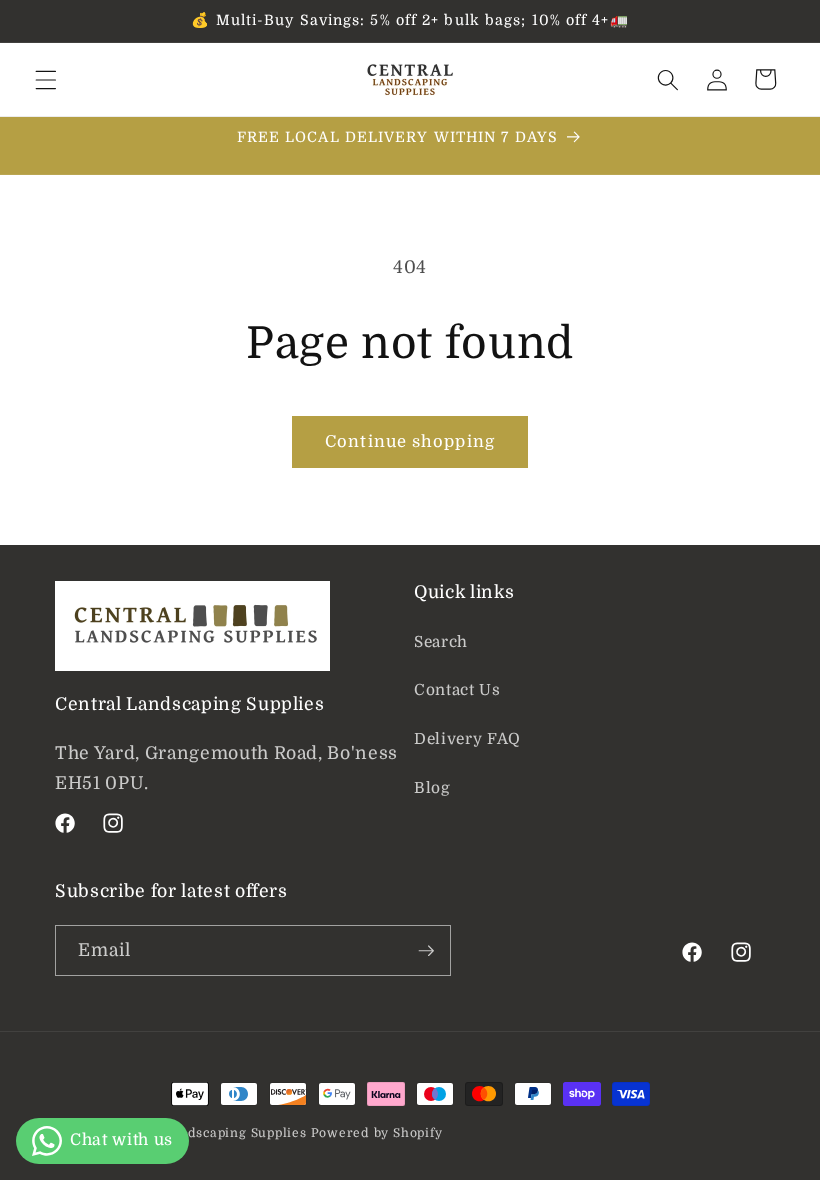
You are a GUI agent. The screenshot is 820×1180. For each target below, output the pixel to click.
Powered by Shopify (377, 1133)
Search (441, 642)
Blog (432, 788)
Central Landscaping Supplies (208, 1133)
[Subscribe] (426, 951)
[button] (46, 79)
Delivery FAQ (467, 739)
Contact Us (457, 690)
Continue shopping (410, 441)
